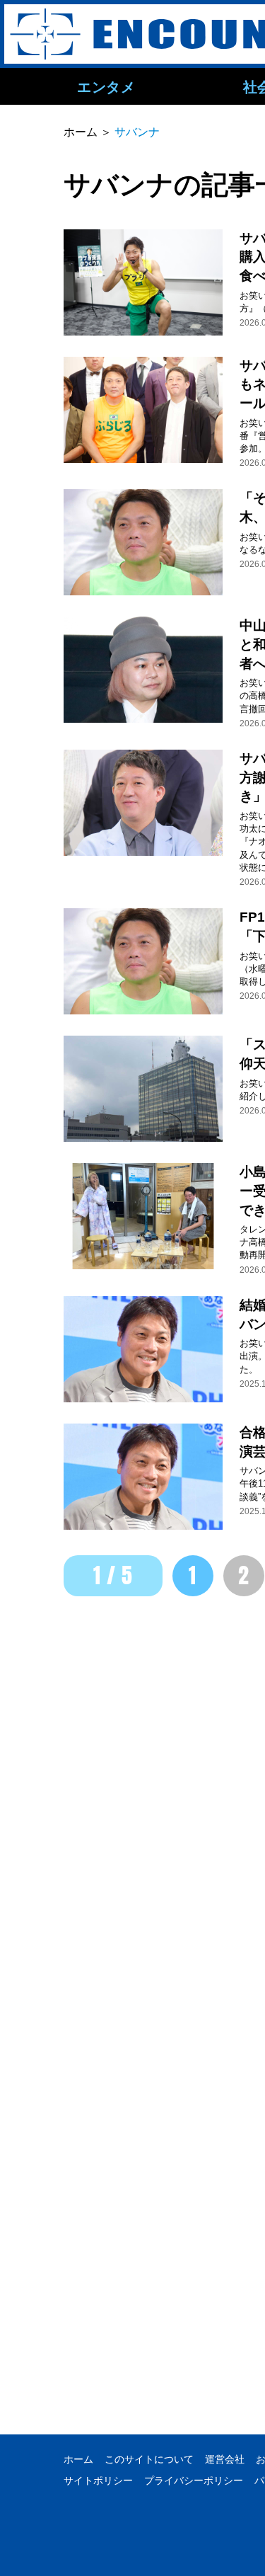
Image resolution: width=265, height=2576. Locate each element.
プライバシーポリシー (194, 2480)
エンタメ (106, 86)
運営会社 (225, 2459)
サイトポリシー (98, 2480)
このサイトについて (149, 2459)
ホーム (78, 2459)
